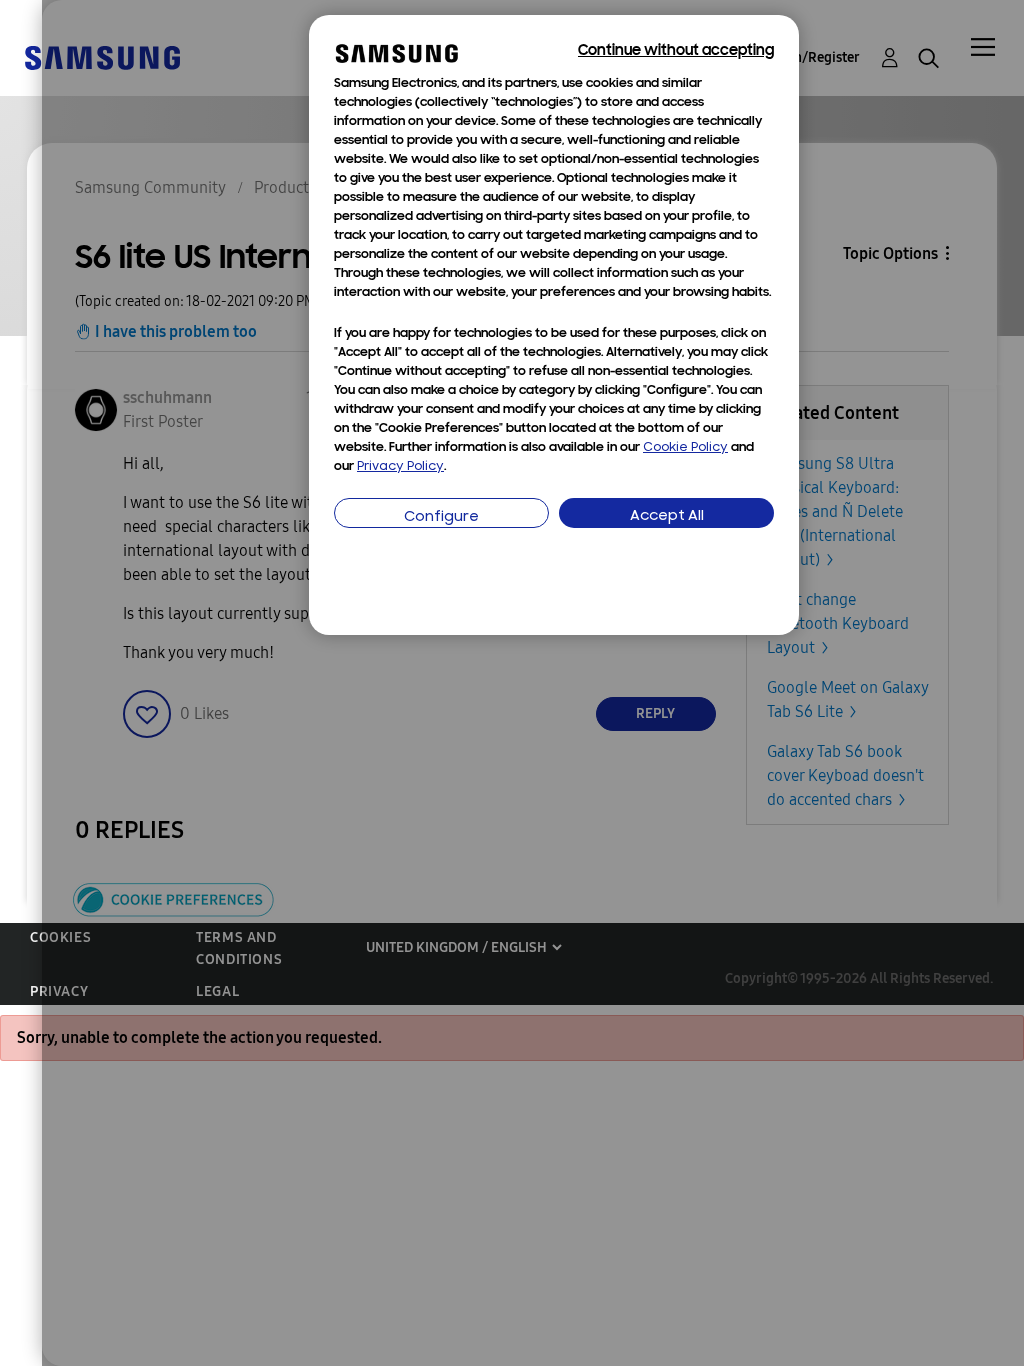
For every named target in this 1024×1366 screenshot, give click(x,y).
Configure (441, 517)
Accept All (667, 516)
